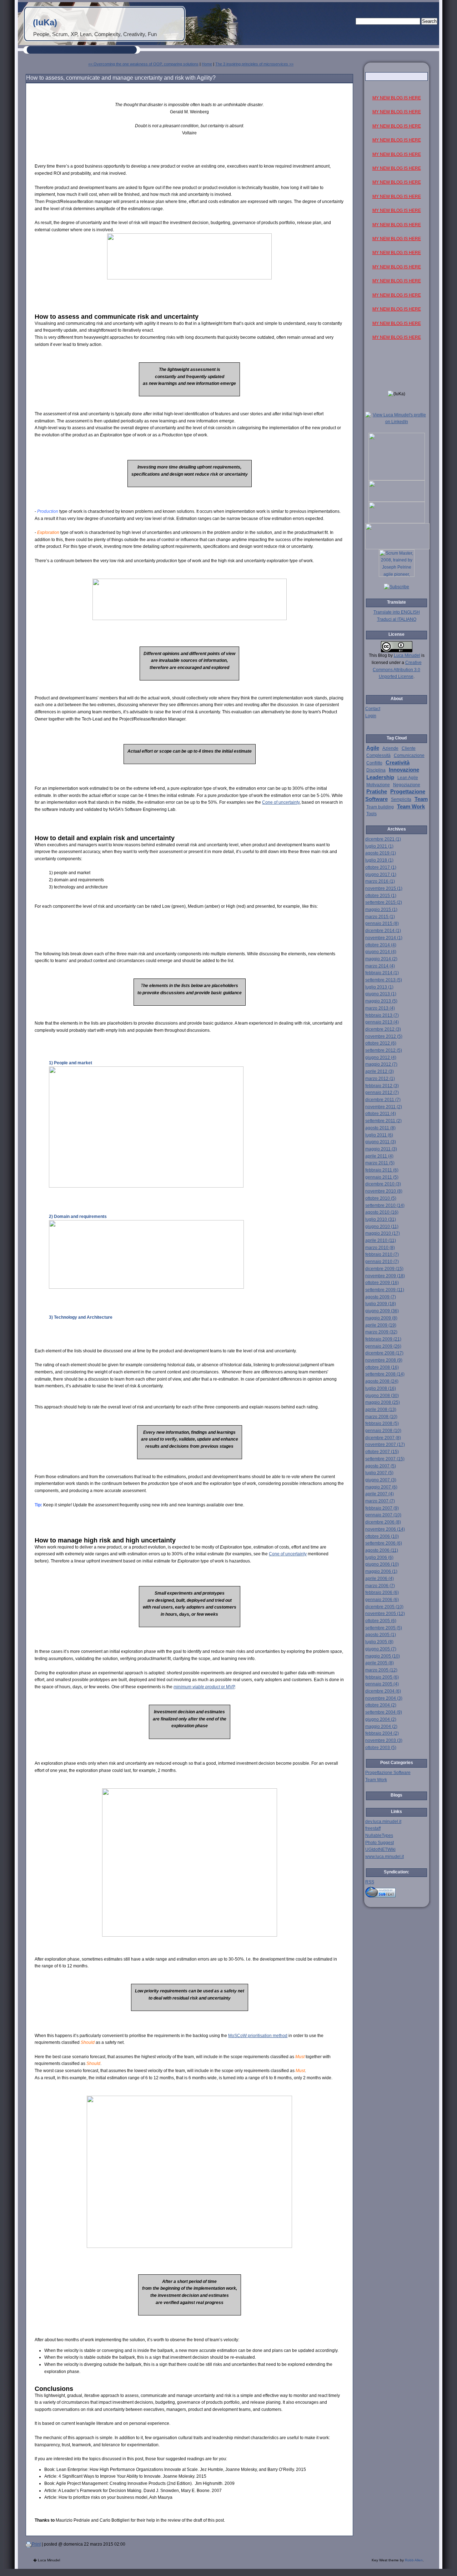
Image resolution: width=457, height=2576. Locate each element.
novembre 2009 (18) (385, 1276)
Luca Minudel (407, 655)
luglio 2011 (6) (379, 1135)
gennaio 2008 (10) (383, 1431)
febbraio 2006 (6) (382, 1592)
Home (207, 64)
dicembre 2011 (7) (383, 1100)
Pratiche (377, 792)
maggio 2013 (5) (381, 1001)
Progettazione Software (388, 1773)
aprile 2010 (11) (381, 1240)
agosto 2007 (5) (381, 1466)
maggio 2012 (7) (381, 1064)
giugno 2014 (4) (381, 952)
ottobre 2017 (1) (381, 867)
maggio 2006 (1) (381, 1571)
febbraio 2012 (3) (382, 1086)
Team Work (411, 807)
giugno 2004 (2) (381, 1719)
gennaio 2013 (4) (382, 1022)
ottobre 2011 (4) (381, 1114)
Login (371, 716)
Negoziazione (407, 785)
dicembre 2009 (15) (384, 1269)
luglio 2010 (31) (381, 1219)
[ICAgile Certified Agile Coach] (397, 500)
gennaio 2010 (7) (382, 1262)
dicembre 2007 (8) (383, 1438)
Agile (373, 748)
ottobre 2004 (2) (381, 1705)
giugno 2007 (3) (381, 1480)
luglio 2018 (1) (379, 860)
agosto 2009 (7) (381, 1297)
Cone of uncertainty (281, 802)
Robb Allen (414, 2560)
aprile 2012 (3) (380, 1071)
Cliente (409, 748)
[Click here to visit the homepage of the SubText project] (397, 1891)
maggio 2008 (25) (383, 1402)
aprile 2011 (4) (379, 1156)
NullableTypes (379, 1836)
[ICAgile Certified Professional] (397, 522)
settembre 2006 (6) (384, 1543)
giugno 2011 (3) (381, 1142)
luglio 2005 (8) (379, 1642)
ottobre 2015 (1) (381, 896)
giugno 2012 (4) (381, 1057)
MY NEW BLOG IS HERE (397, 98)
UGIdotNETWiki (380, 1849)
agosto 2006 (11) (382, 1550)
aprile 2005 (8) (380, 1663)
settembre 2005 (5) (384, 1628)
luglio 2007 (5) (379, 1473)
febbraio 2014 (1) (382, 973)
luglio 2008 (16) (381, 1388)
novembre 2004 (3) (384, 1698)
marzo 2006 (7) (380, 1586)
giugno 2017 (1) (381, 875)
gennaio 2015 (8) (382, 923)
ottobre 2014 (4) (381, 945)
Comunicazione (409, 756)
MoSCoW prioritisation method (258, 2036)
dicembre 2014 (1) (383, 931)
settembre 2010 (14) (385, 1205)
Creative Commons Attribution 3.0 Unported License (397, 670)
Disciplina (376, 770)
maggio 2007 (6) (381, 1487)
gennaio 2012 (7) (382, 1093)
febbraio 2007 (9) (382, 1508)
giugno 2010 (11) (382, 1227)
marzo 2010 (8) (380, 1248)
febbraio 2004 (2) (382, 1733)
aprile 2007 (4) (380, 1494)
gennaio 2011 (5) (382, 1177)
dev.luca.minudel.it (383, 1822)
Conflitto (374, 763)
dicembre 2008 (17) (384, 1353)
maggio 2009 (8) (381, 1318)
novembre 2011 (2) (384, 1107)
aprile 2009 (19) (381, 1325)
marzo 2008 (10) (381, 1417)
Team (421, 799)
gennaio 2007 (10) (383, 1515)
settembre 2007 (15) (385, 1459)
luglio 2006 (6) (379, 1557)
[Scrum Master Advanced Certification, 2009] (397, 548)
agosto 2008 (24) (382, 1381)
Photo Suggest (380, 1843)
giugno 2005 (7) (381, 1649)
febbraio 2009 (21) (383, 1339)
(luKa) (45, 22)
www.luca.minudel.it (385, 1857)
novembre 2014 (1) (384, 938)
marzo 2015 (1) (380, 917)
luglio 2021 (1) (379, 846)
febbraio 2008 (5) (382, 1423)
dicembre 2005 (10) (384, 1607)
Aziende (390, 748)
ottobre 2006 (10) (382, 1536)
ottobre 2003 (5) (381, 1748)
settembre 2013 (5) (384, 980)
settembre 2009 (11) (385, 1290)
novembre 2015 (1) (384, 888)
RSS (370, 1882)
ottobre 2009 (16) (382, 1283)
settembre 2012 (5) (384, 1050)
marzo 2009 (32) (381, 1332)
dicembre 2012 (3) (383, 1029)
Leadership (380, 777)
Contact (373, 709)
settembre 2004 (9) (384, 1712)
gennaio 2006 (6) (382, 1600)
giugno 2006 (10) (382, 1564)
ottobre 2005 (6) (381, 1621)
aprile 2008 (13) (381, 1410)
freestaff (373, 1828)
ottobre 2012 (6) (381, 1043)
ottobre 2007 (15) (382, 1452)
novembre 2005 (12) (385, 1614)
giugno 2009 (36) (382, 1311)
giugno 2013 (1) (381, 994)
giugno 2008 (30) (382, 1396)
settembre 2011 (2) (383, 1121)
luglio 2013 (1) (379, 987)
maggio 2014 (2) (381, 959)
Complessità (378, 756)
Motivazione (378, 785)
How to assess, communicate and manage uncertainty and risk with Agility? (121, 78)
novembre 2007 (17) (385, 1445)
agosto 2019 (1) (381, 853)
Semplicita (401, 799)
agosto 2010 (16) (382, 1212)
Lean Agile (408, 778)
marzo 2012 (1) (380, 1079)
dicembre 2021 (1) (383, 839)
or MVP (204, 1687)
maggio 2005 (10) (383, 1656)
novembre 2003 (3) (384, 1740)
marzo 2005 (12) (381, 1670)
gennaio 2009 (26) (383, 1346)
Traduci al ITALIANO (397, 619)
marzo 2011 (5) (380, 1163)
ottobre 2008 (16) (382, 1367)
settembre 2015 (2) (384, 902)
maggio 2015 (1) (381, 910)
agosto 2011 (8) (380, 1128)
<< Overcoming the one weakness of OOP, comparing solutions (143, 64)
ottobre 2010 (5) (381, 1198)
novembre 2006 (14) (385, 1529)
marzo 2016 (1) (380, 881)
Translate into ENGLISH (397, 612)
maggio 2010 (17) (383, 1233)
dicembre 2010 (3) (383, 1184)
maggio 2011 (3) (381, 1149)
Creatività (398, 763)
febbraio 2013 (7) (382, 1015)
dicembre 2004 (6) (383, 1691)
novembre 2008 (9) (384, 1360)
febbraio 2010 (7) (382, 1254)
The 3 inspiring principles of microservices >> (254, 64)
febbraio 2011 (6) (382, 1170)
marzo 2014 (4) (380, 966)
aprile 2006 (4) (380, 1579)
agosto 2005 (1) (381, 1635)
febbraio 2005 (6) (382, 1677)
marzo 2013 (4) (380, 1008)
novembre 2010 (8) (384, 1191)
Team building (380, 807)
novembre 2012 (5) (384, 1036)
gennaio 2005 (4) (382, 1684)
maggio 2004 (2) (381, 1727)
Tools (371, 814)
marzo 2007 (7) (380, 1501)
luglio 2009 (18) (381, 1304)
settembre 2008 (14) (385, 1374)
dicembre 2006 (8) (383, 1522)
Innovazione (404, 770)
